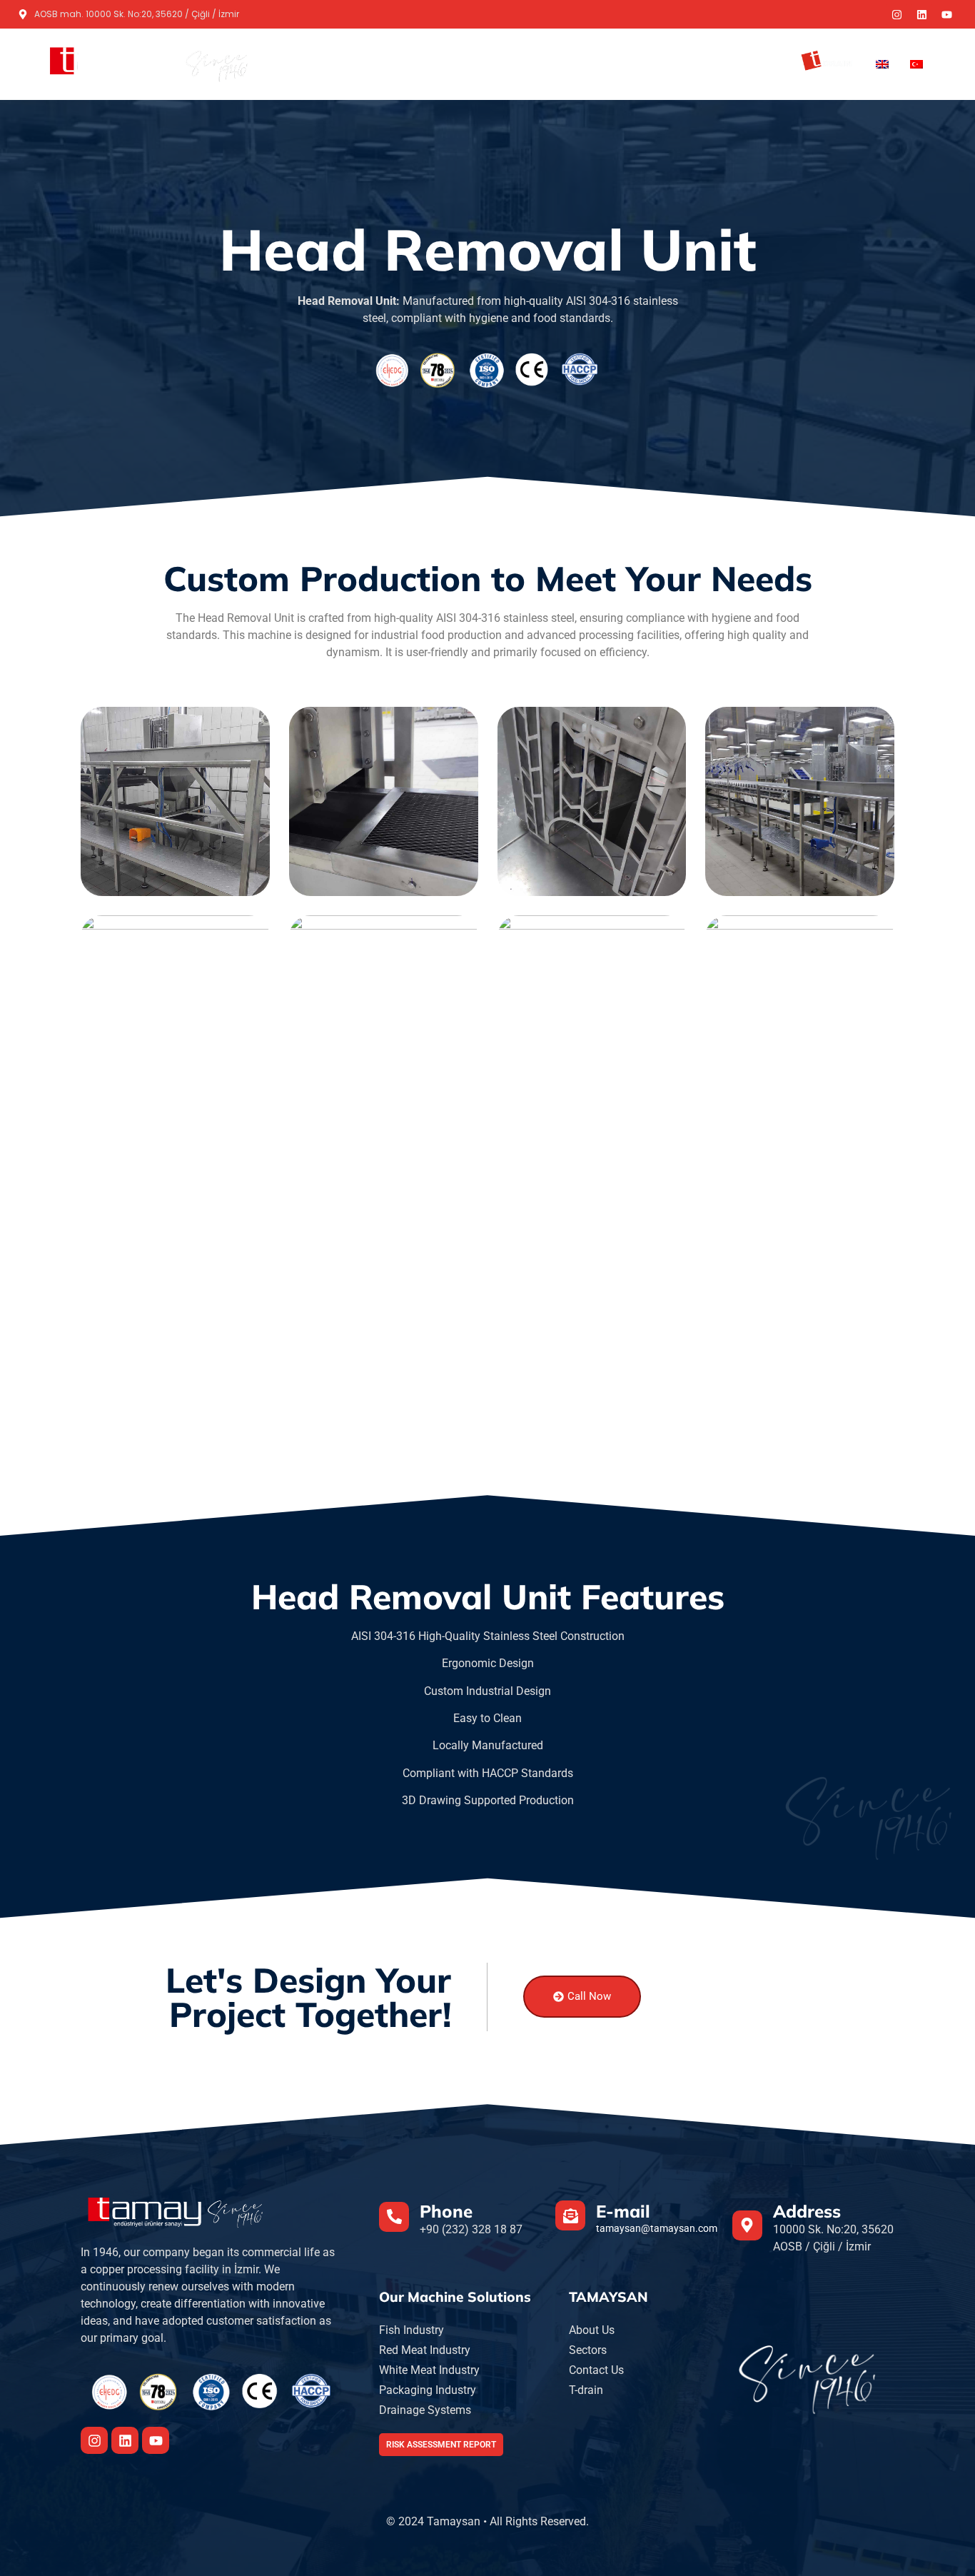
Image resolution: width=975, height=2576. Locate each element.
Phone (446, 2211)
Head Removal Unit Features (488, 1596)
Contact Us (753, 64)
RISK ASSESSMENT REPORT (441, 2445)
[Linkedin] (921, 14)
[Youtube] (946, 14)
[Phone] (394, 2217)
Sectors (620, 64)
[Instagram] (896, 14)
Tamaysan (474, 64)
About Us (682, 64)
